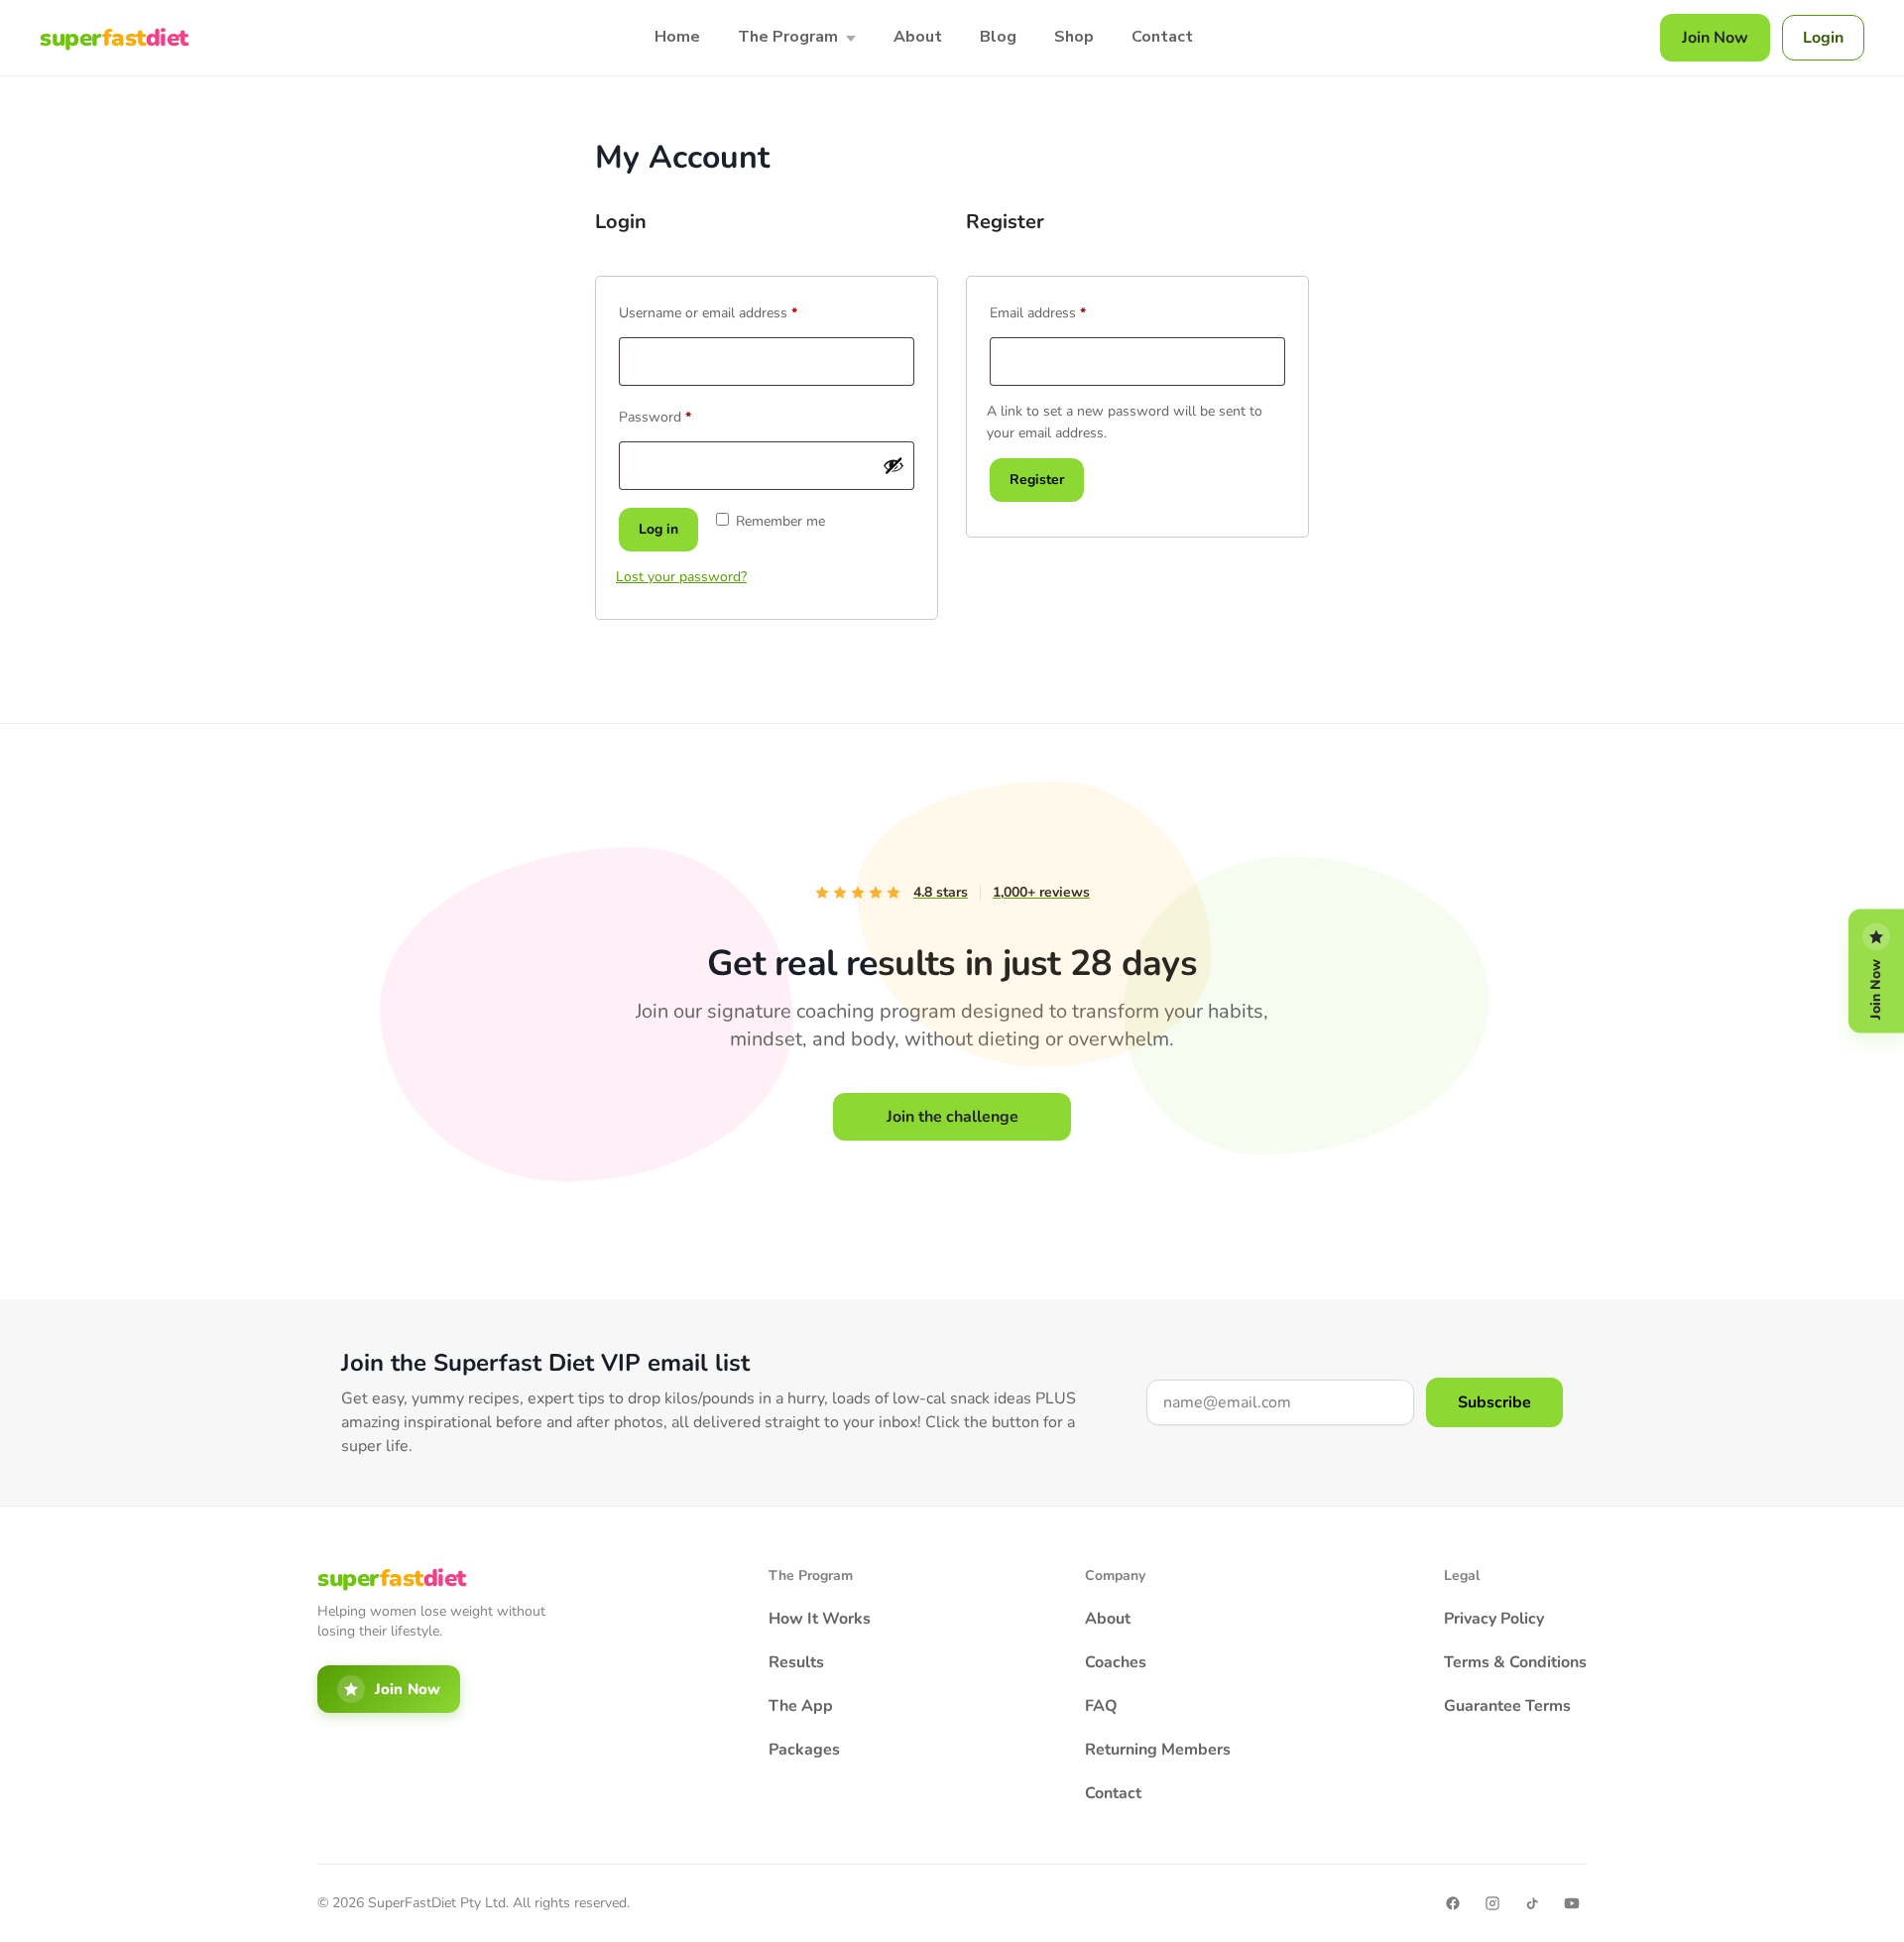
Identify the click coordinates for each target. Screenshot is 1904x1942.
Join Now (1715, 38)
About (918, 37)
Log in (658, 529)
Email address (1065, 311)
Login (1823, 38)
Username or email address (735, 311)
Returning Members (1158, 1750)
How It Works (820, 1619)
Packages (804, 1750)
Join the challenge (952, 1117)
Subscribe (1494, 1402)
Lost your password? (681, 577)
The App (801, 1706)
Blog (998, 37)
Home (677, 37)
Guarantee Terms (1507, 1706)
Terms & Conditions (1515, 1662)
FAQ (1101, 1706)
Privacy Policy (1494, 1619)
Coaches (1116, 1662)
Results (796, 1662)
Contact (1162, 37)
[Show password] (893, 465)
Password (682, 415)
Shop (1074, 37)
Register (1037, 480)
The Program (788, 37)
